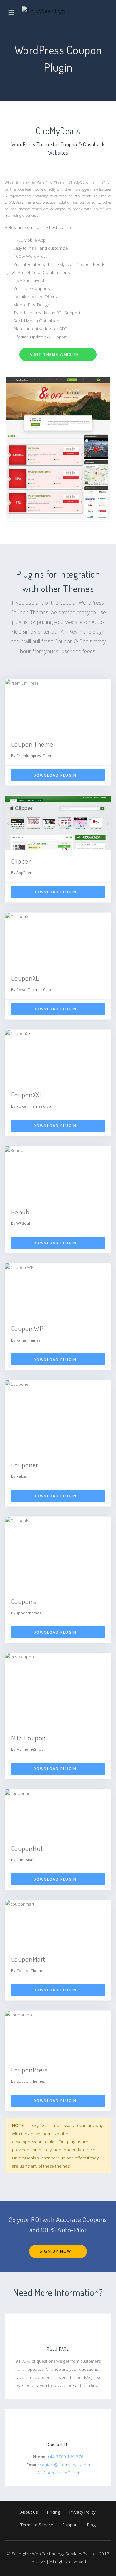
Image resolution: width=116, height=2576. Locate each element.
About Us (29, 2512)
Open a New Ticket (61, 2473)
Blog (91, 2525)
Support (70, 2525)
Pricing (54, 2512)
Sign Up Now (56, 2251)
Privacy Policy (82, 2512)
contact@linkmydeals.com (65, 2465)
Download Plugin (56, 775)
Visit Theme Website (55, 354)
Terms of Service (37, 2525)
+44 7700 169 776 (65, 2457)
